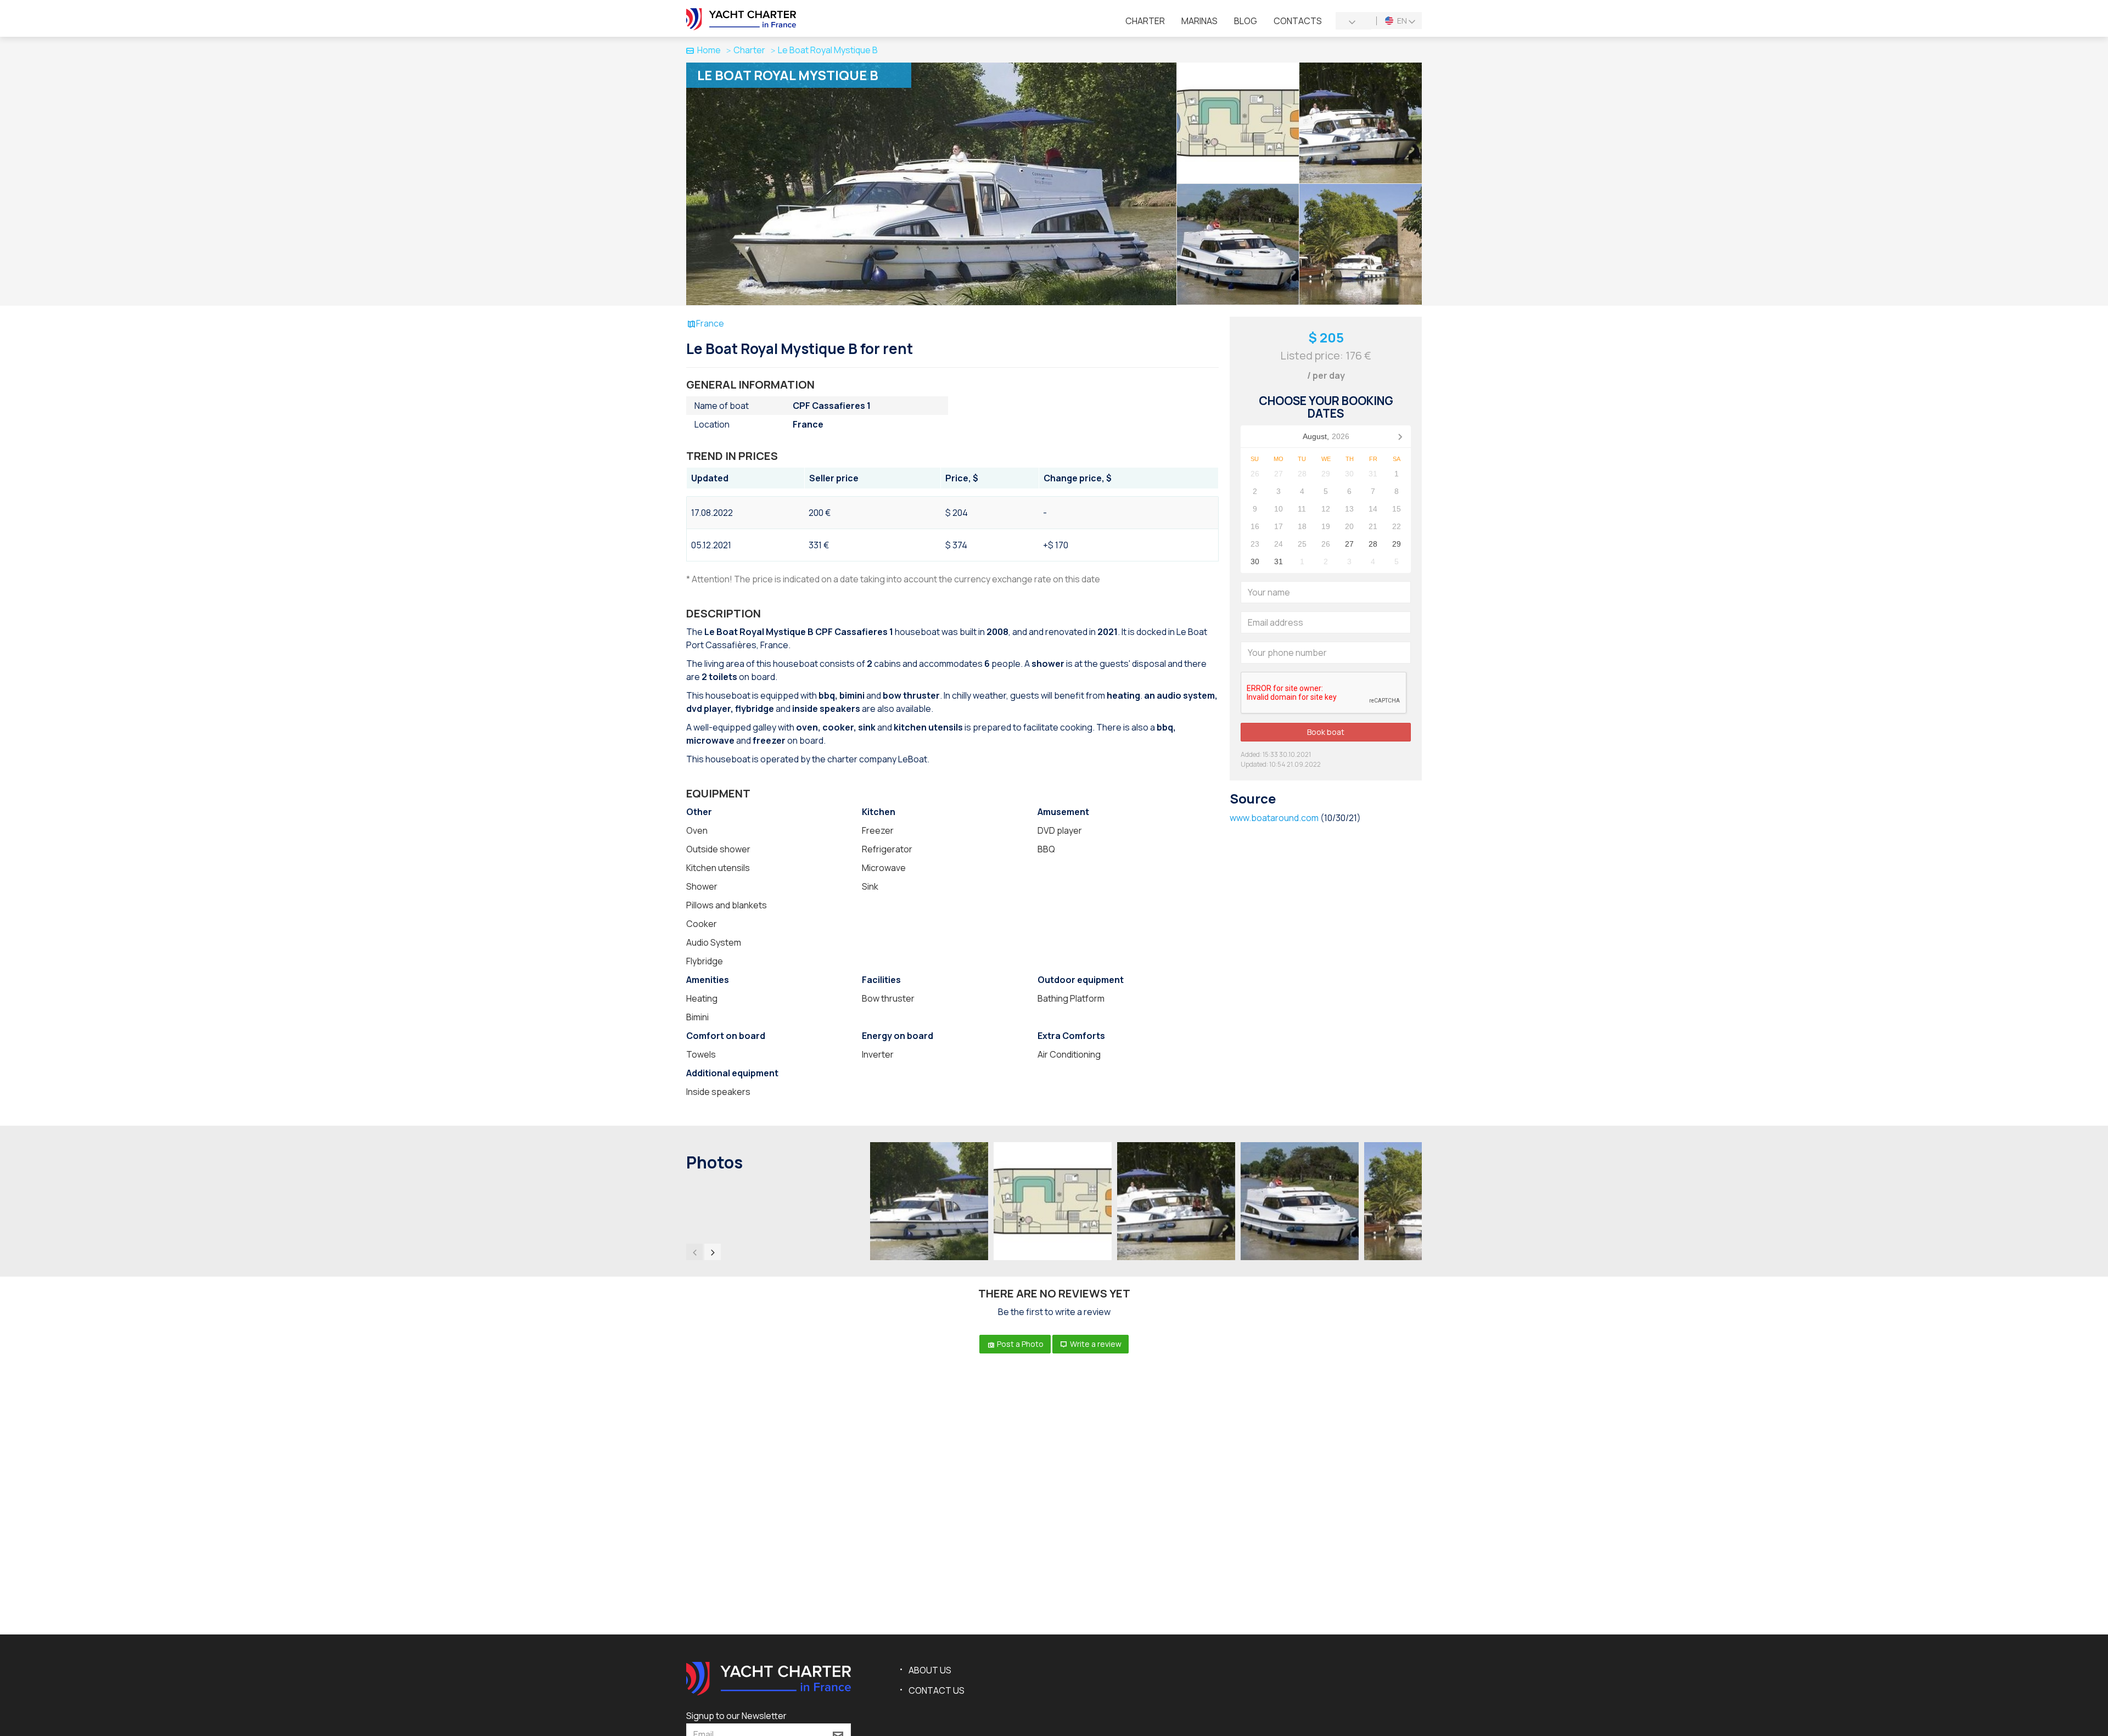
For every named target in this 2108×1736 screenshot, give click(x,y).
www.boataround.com (1274, 818)
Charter (1145, 21)
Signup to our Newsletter (736, 1716)
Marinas (1199, 21)
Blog (1246, 21)
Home (709, 50)
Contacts (1298, 21)
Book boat (1326, 732)
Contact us (937, 1690)
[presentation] (694, 1252)
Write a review (1095, 1344)
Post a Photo (1019, 1344)
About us (930, 1670)
